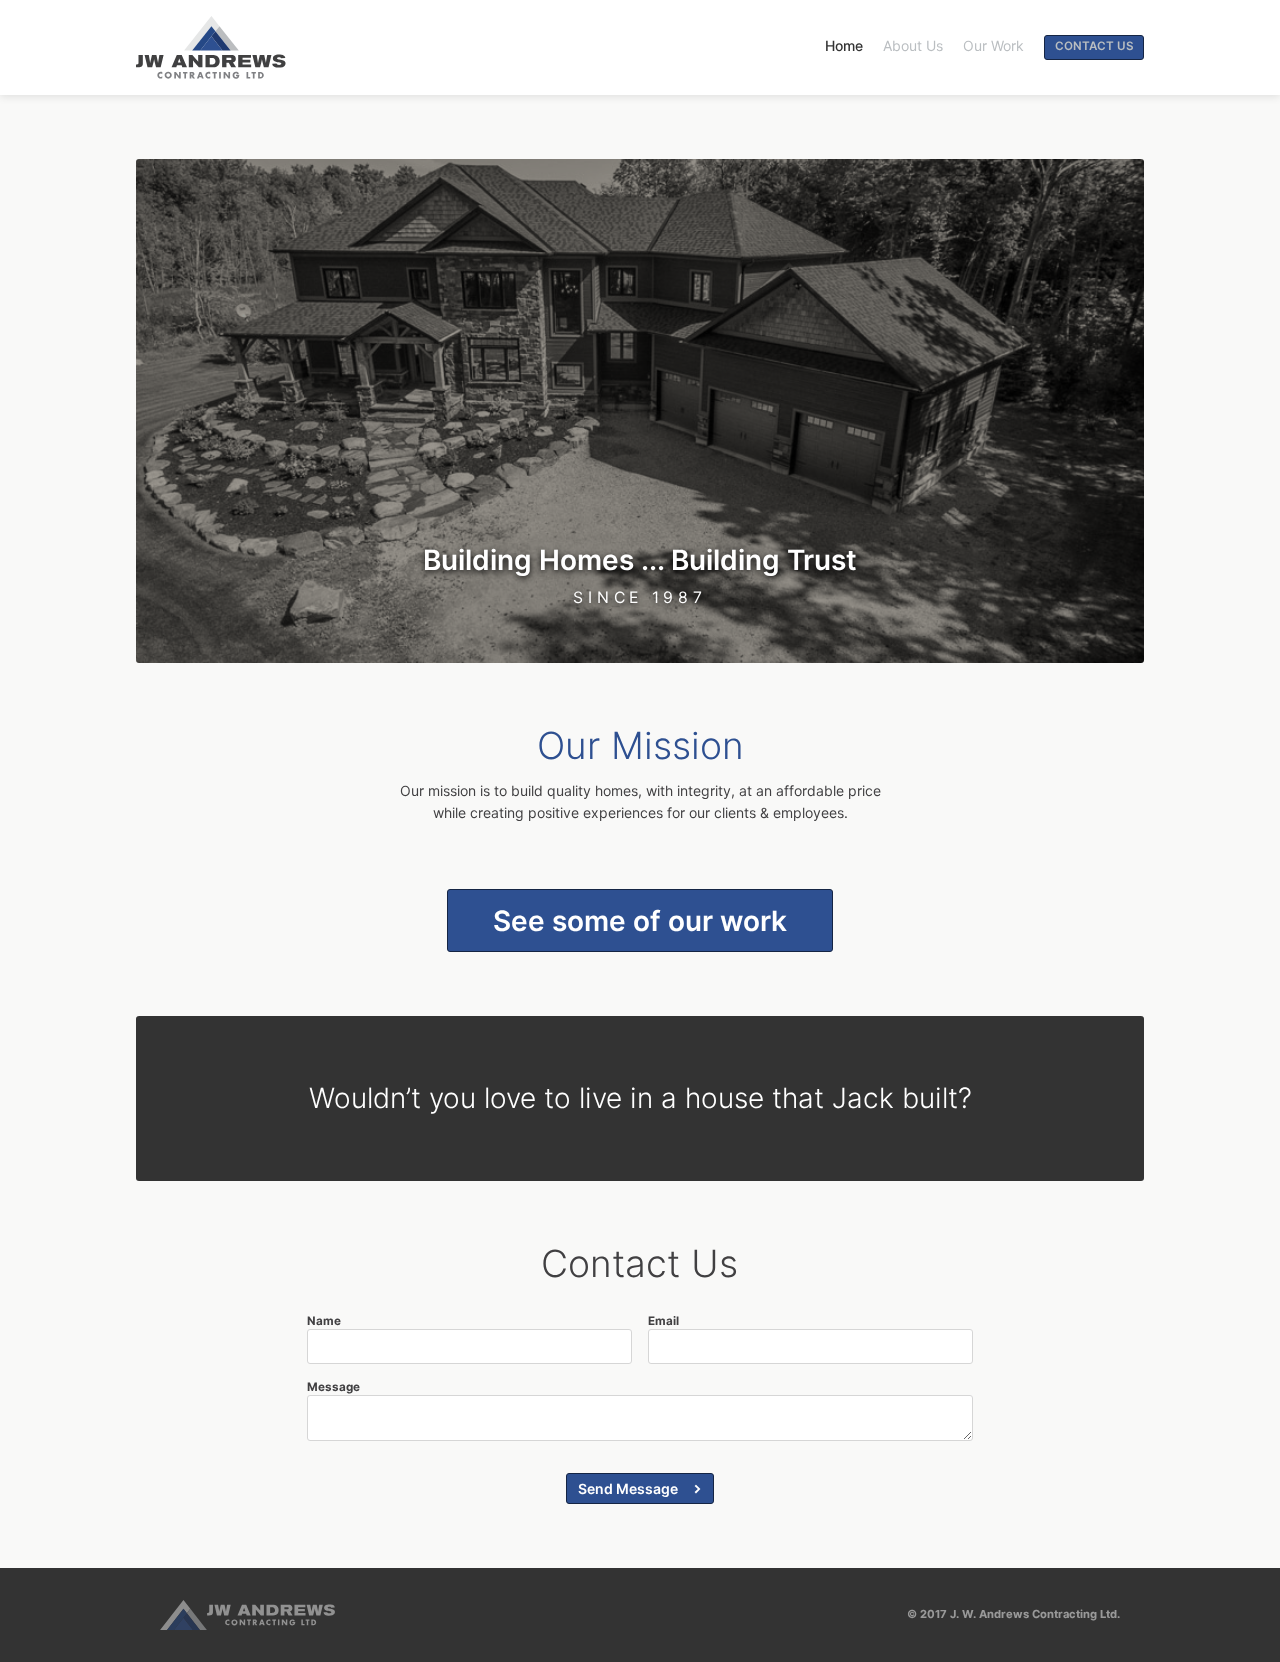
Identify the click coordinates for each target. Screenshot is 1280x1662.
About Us (913, 45)
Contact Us (1094, 46)
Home (844, 45)
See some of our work (640, 921)
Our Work (993, 45)
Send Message (628, 1488)
